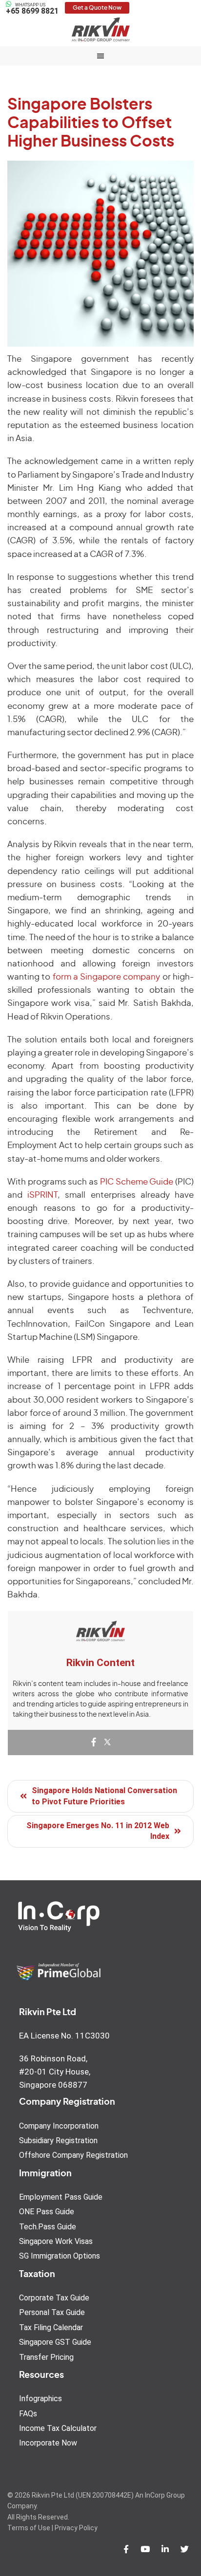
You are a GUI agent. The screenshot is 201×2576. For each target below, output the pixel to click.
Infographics (40, 2399)
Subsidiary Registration (58, 2140)
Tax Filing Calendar (51, 2327)
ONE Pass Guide (47, 2212)
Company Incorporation (59, 2126)
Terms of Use (29, 2528)
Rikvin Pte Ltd (100, 29)
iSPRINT (42, 1195)
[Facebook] (94, 1743)
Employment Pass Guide (61, 2197)
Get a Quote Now (97, 8)
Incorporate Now (48, 2443)
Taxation (37, 2275)
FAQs (28, 2414)
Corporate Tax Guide (54, 2298)
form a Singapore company (107, 977)
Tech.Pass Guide (48, 2227)
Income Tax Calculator (58, 2428)
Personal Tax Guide (52, 2312)
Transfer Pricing (46, 2357)
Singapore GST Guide (55, 2342)
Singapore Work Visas (56, 2241)
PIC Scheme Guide (137, 1182)
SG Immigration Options (60, 2256)
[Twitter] (107, 1743)
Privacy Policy (76, 2528)
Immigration (45, 2174)
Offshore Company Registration (73, 2155)
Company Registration (67, 2102)
